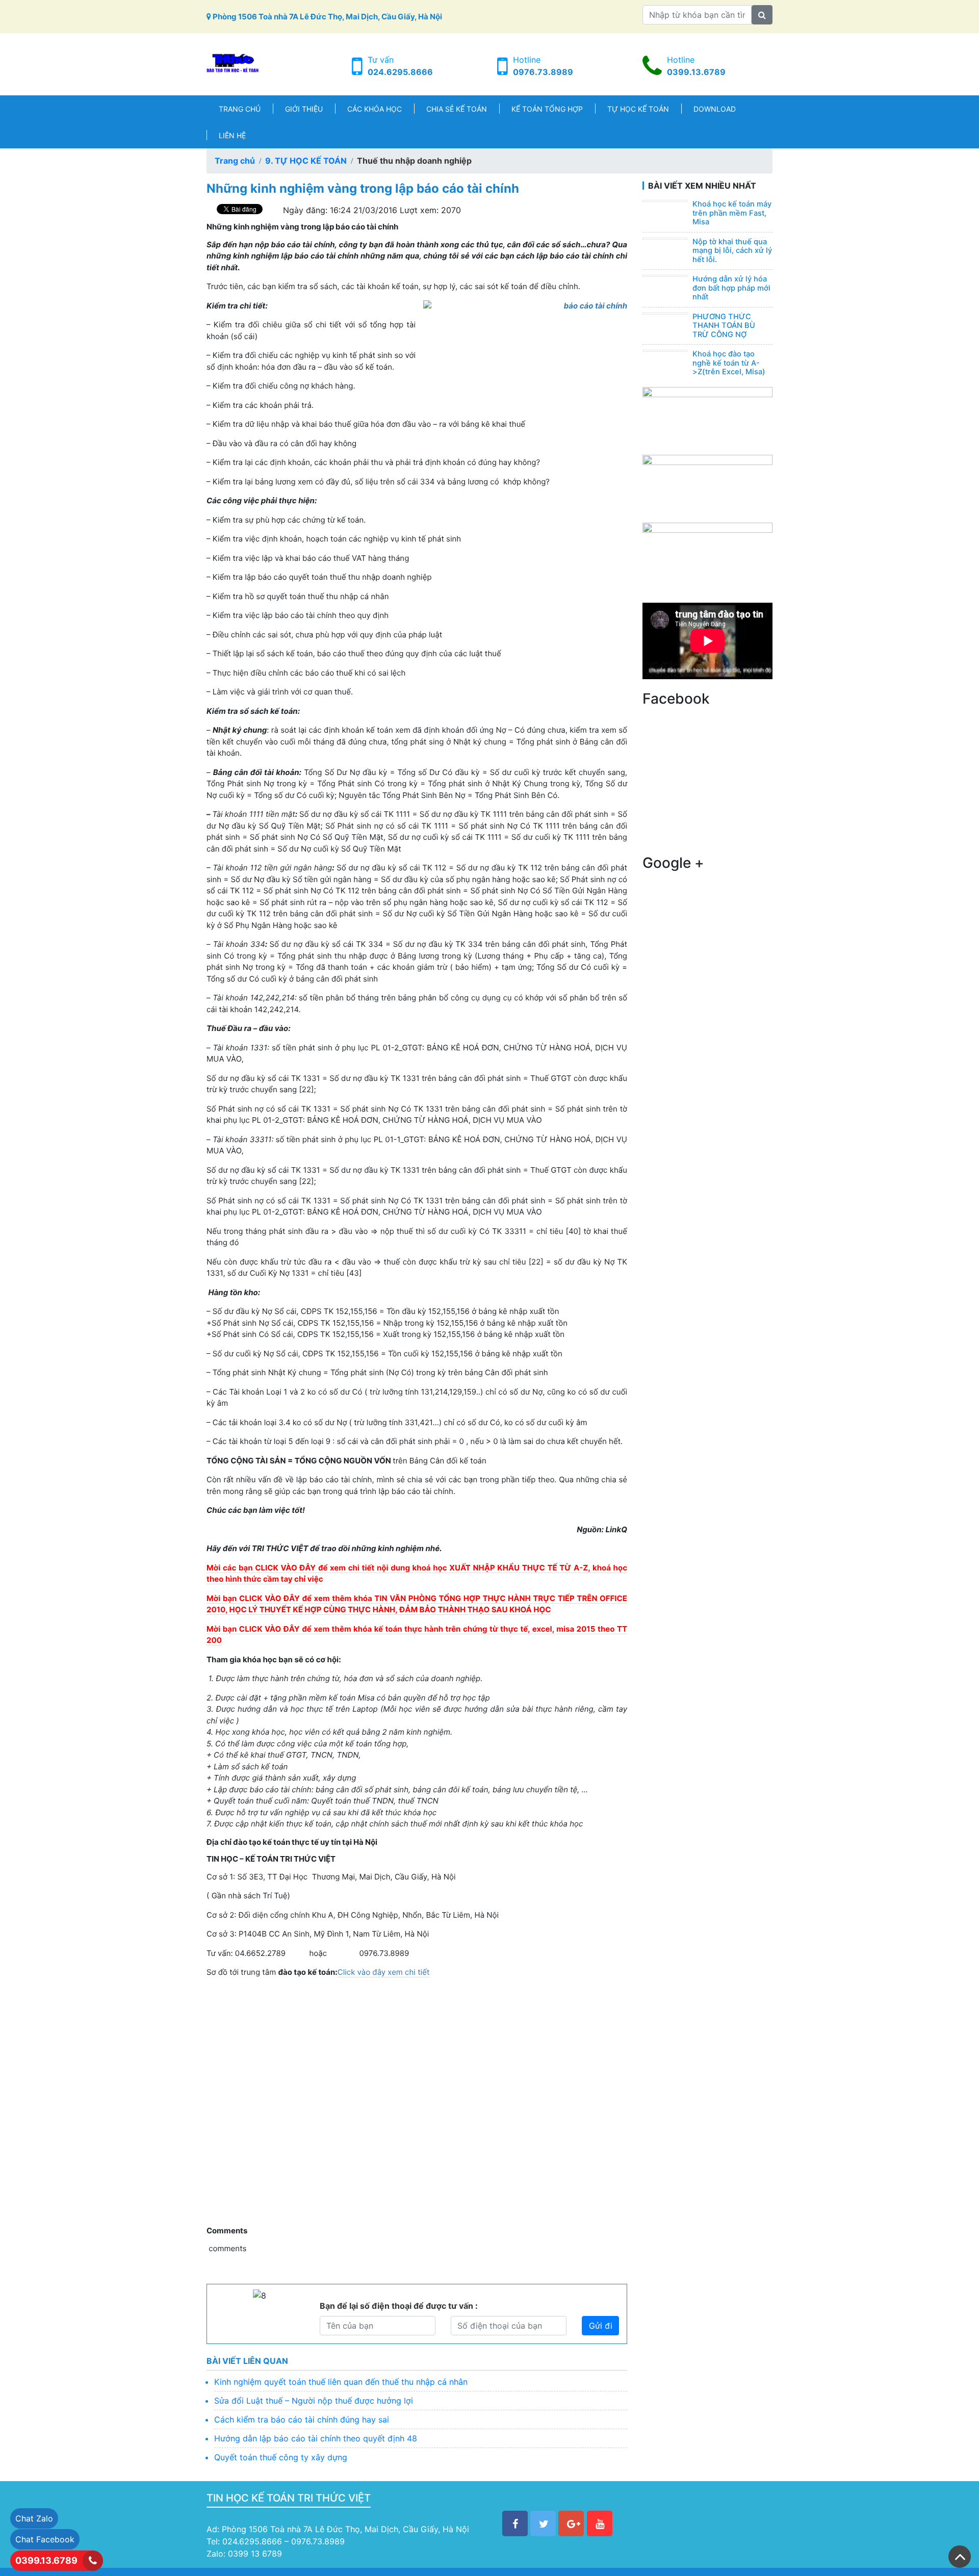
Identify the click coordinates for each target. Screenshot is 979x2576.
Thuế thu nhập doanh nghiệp (414, 161)
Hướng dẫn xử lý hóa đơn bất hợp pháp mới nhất (731, 288)
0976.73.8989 (543, 72)
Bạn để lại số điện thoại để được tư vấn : (399, 2306)
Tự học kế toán (638, 109)
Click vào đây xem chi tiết (384, 1972)
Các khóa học (375, 109)
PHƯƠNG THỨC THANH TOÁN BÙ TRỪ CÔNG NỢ (724, 326)
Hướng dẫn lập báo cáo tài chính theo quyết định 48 (316, 2438)
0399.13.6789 (696, 72)
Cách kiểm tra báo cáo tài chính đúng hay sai (302, 2419)
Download (715, 109)
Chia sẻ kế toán (457, 109)
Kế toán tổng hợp (547, 109)
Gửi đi (601, 2326)
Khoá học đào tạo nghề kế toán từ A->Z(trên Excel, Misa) (729, 363)
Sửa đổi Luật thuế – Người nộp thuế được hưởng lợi (314, 2401)
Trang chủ (240, 109)
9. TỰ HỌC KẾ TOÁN (306, 161)
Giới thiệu (304, 109)
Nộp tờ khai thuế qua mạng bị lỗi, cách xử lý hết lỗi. (732, 251)
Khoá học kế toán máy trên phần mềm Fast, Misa (732, 213)
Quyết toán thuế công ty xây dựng (281, 2457)
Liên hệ (232, 135)
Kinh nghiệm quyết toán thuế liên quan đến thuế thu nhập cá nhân (341, 2382)
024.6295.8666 (400, 72)
